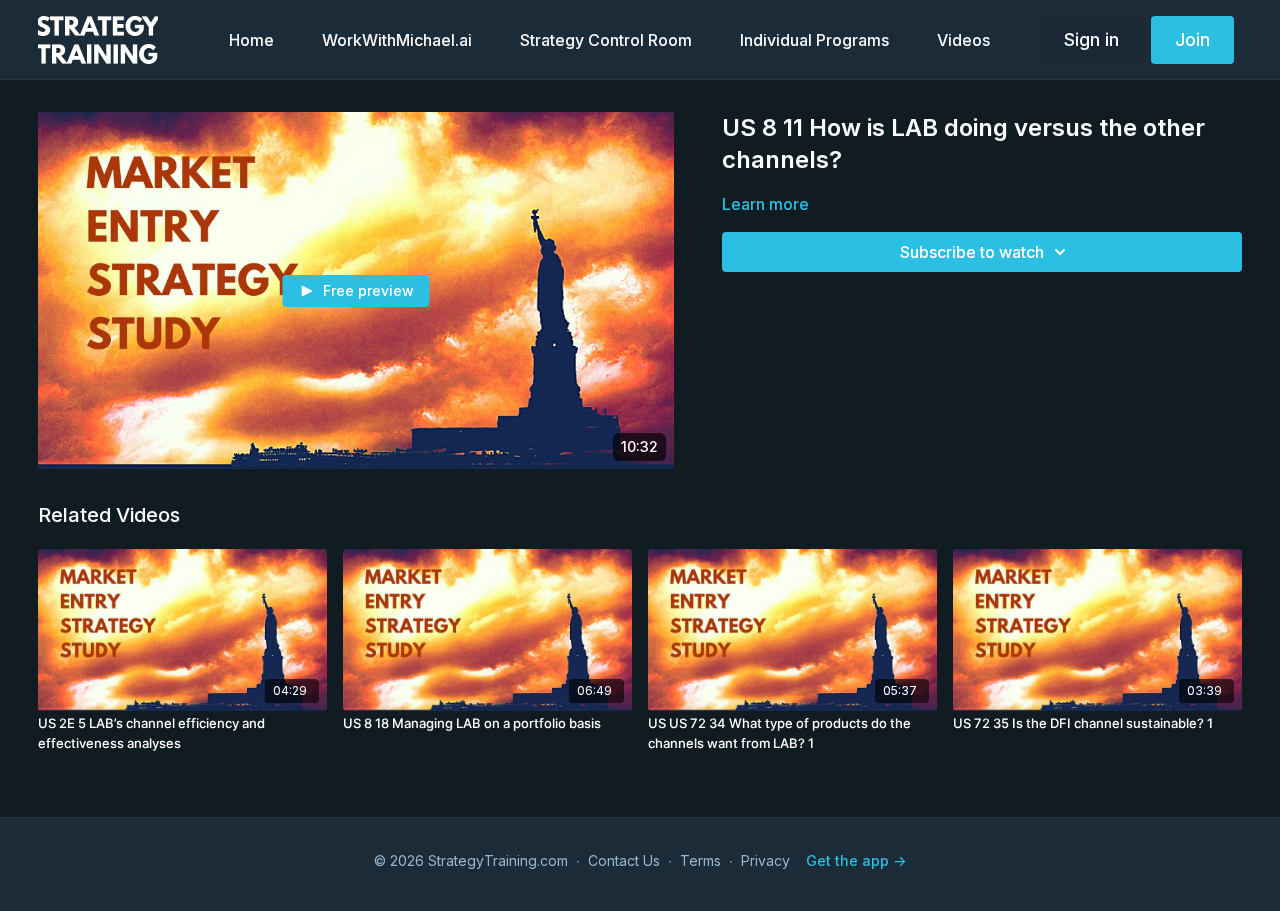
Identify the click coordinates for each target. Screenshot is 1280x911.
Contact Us (624, 860)
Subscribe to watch (972, 252)
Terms (700, 860)
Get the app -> (856, 860)
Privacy (765, 860)
